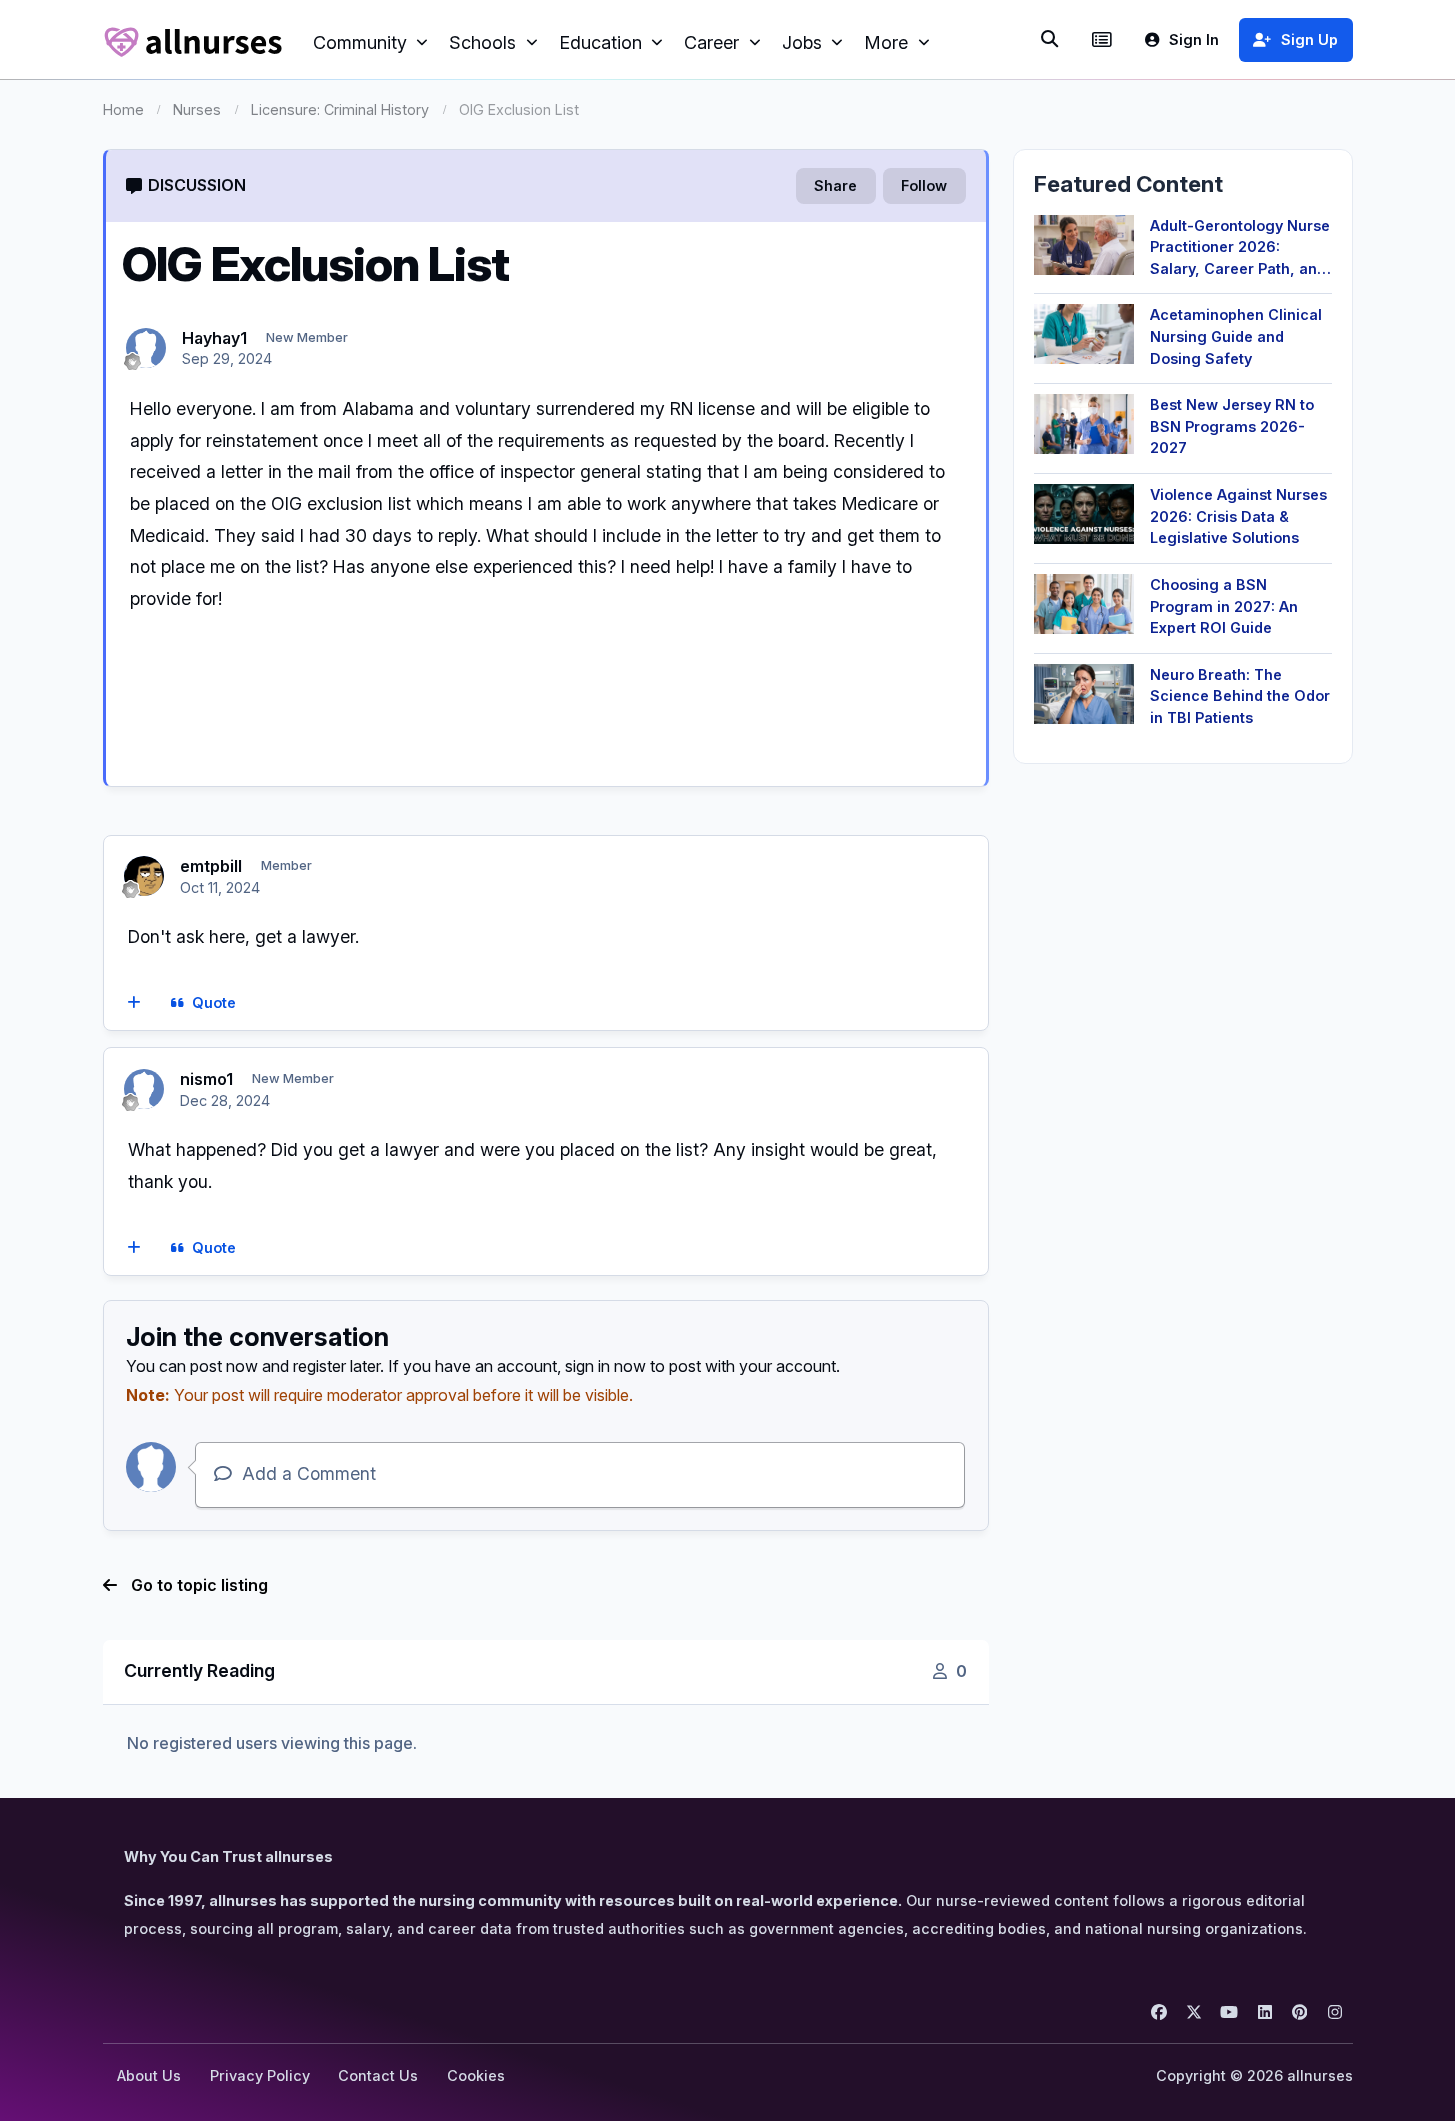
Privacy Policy (260, 2075)
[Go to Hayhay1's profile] (146, 348)
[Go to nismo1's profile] (144, 1089)
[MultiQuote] (133, 1004)
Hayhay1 (214, 338)
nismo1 (206, 1079)
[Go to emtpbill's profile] (144, 876)
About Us (149, 2075)
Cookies (476, 2075)
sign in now (605, 1366)
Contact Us (378, 2075)
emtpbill (211, 866)
